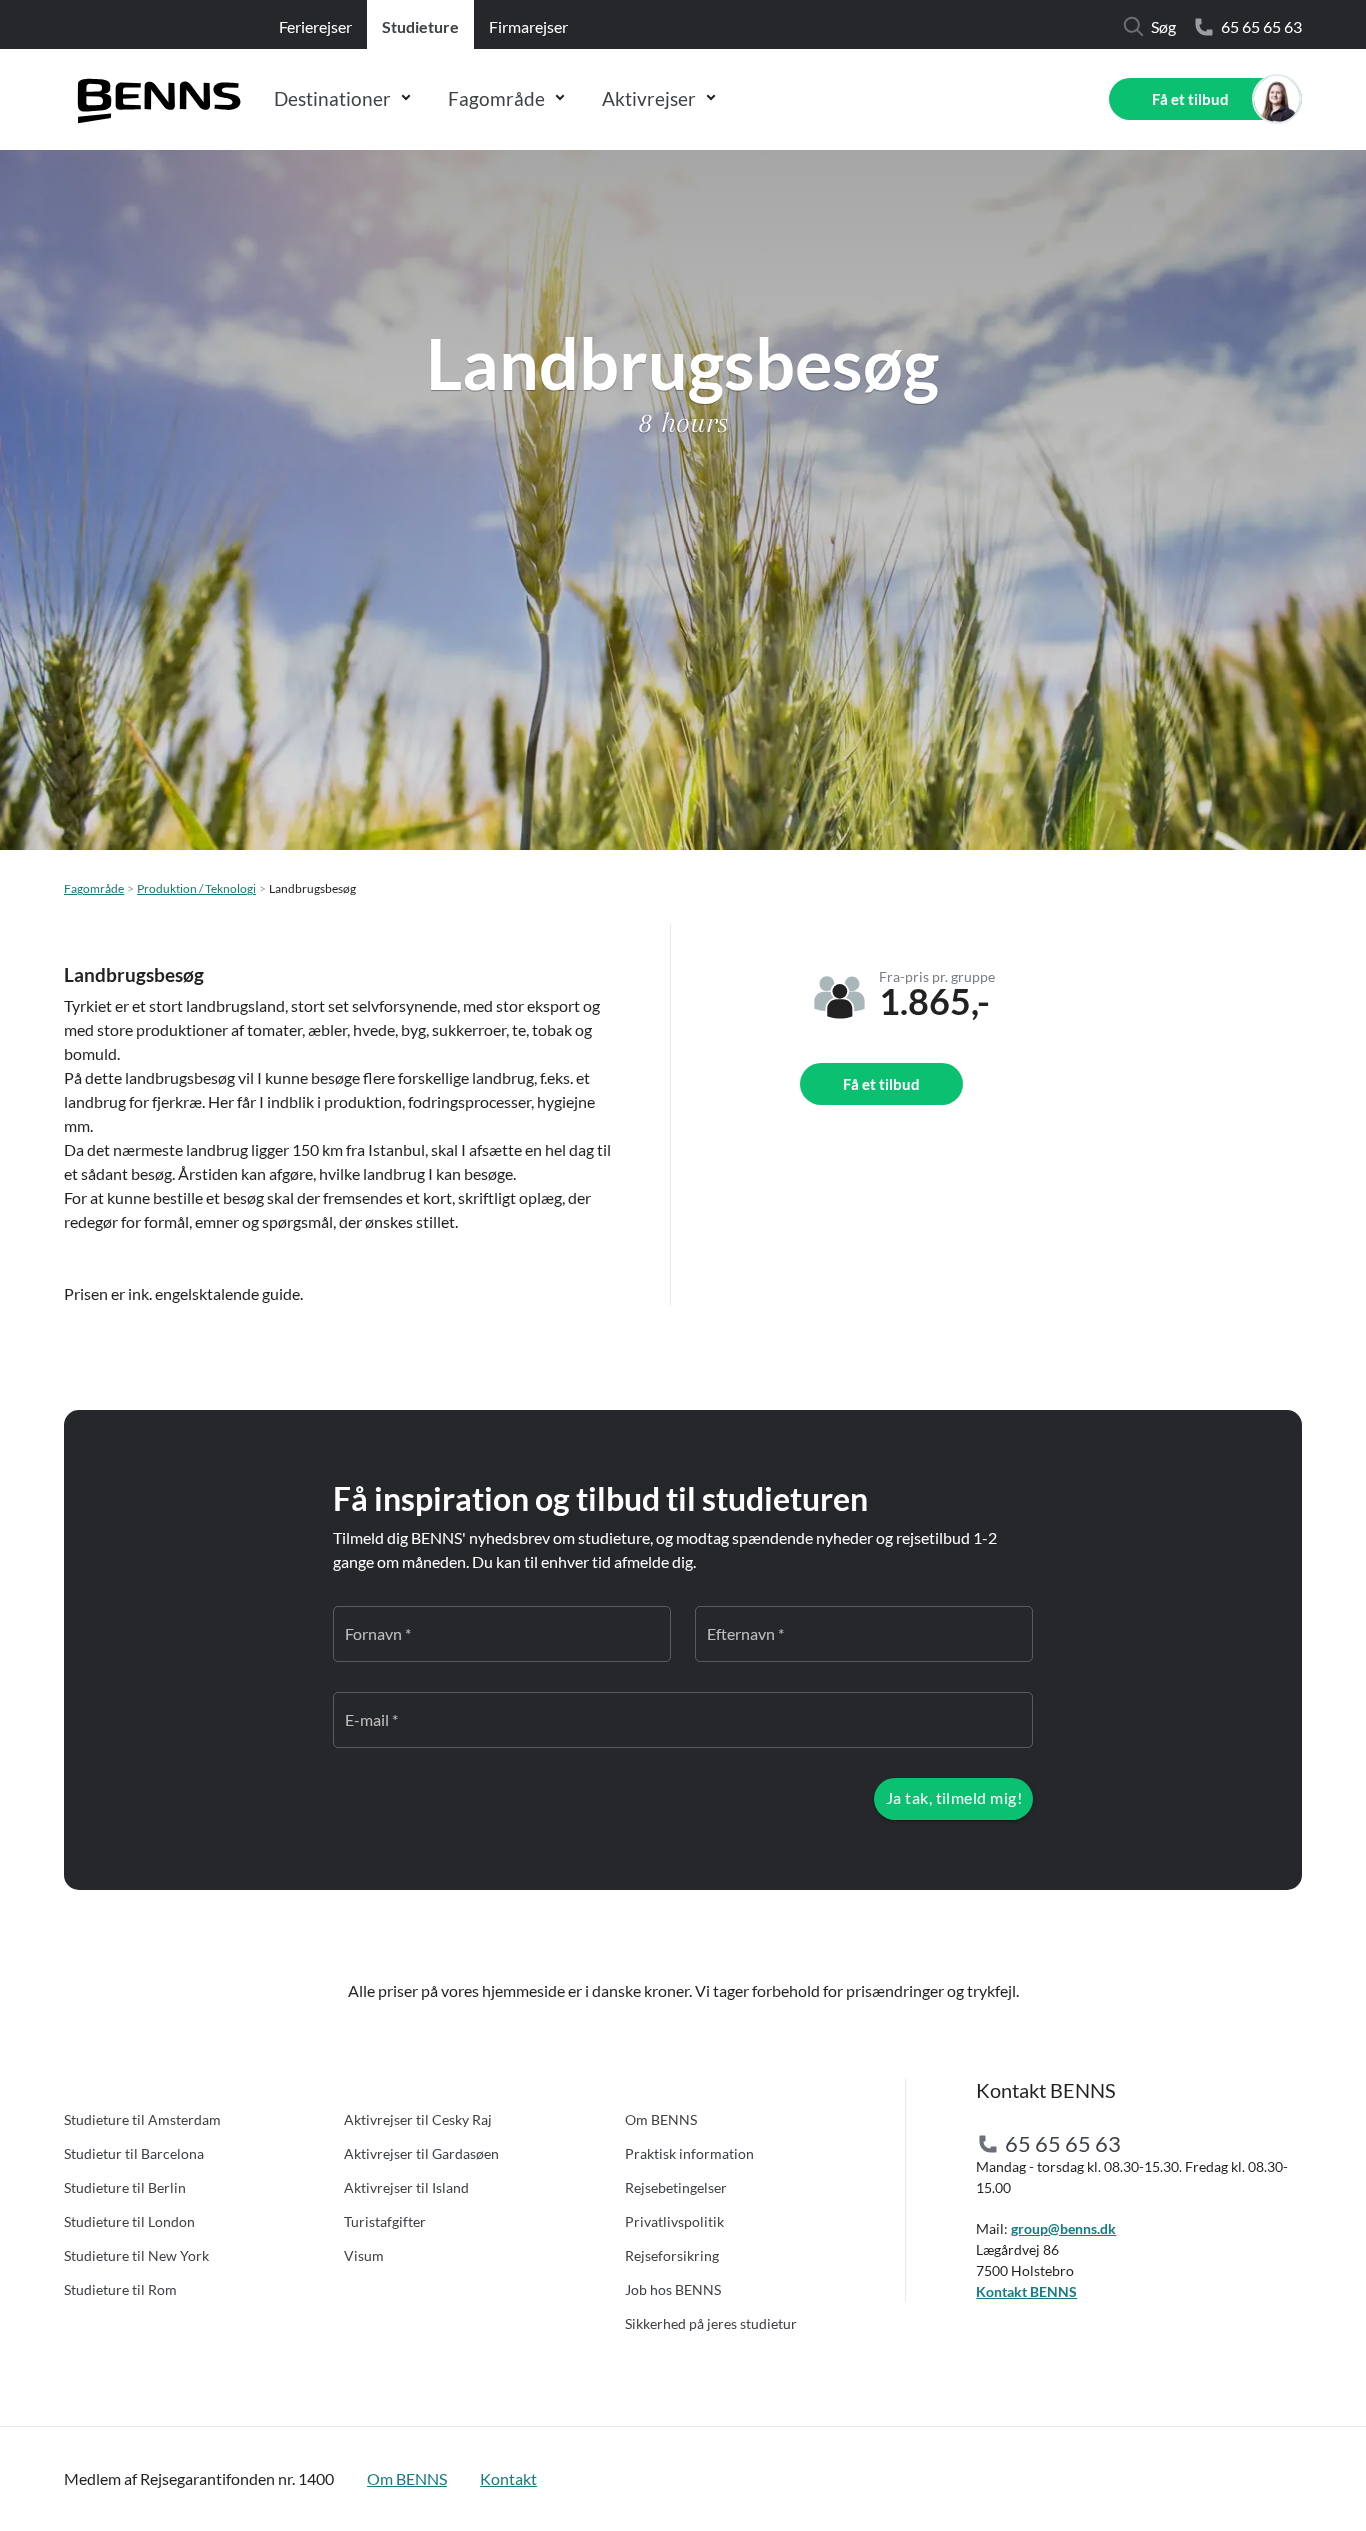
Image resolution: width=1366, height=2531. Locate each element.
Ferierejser (315, 26)
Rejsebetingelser (676, 2187)
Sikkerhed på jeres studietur (711, 2323)
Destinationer (332, 98)
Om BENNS (661, 2119)
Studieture (420, 26)
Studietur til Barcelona (134, 2153)
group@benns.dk (1063, 2228)
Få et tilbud (1190, 99)
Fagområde (496, 98)
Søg (1163, 26)
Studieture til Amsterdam (142, 2119)
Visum (364, 2255)
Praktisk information (689, 2153)
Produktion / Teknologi (196, 888)
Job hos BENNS (673, 2289)
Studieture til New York (136, 2255)
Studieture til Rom (120, 2289)
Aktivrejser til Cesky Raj (418, 2119)
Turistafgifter (385, 2221)
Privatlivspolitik (674, 2221)
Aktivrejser (649, 98)
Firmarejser (528, 26)
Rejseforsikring (672, 2255)
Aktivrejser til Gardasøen (421, 2153)
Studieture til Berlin (125, 2187)
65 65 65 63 (1261, 26)
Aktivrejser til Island (406, 2187)
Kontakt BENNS (1026, 2291)
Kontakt (508, 2478)
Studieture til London (129, 2221)
